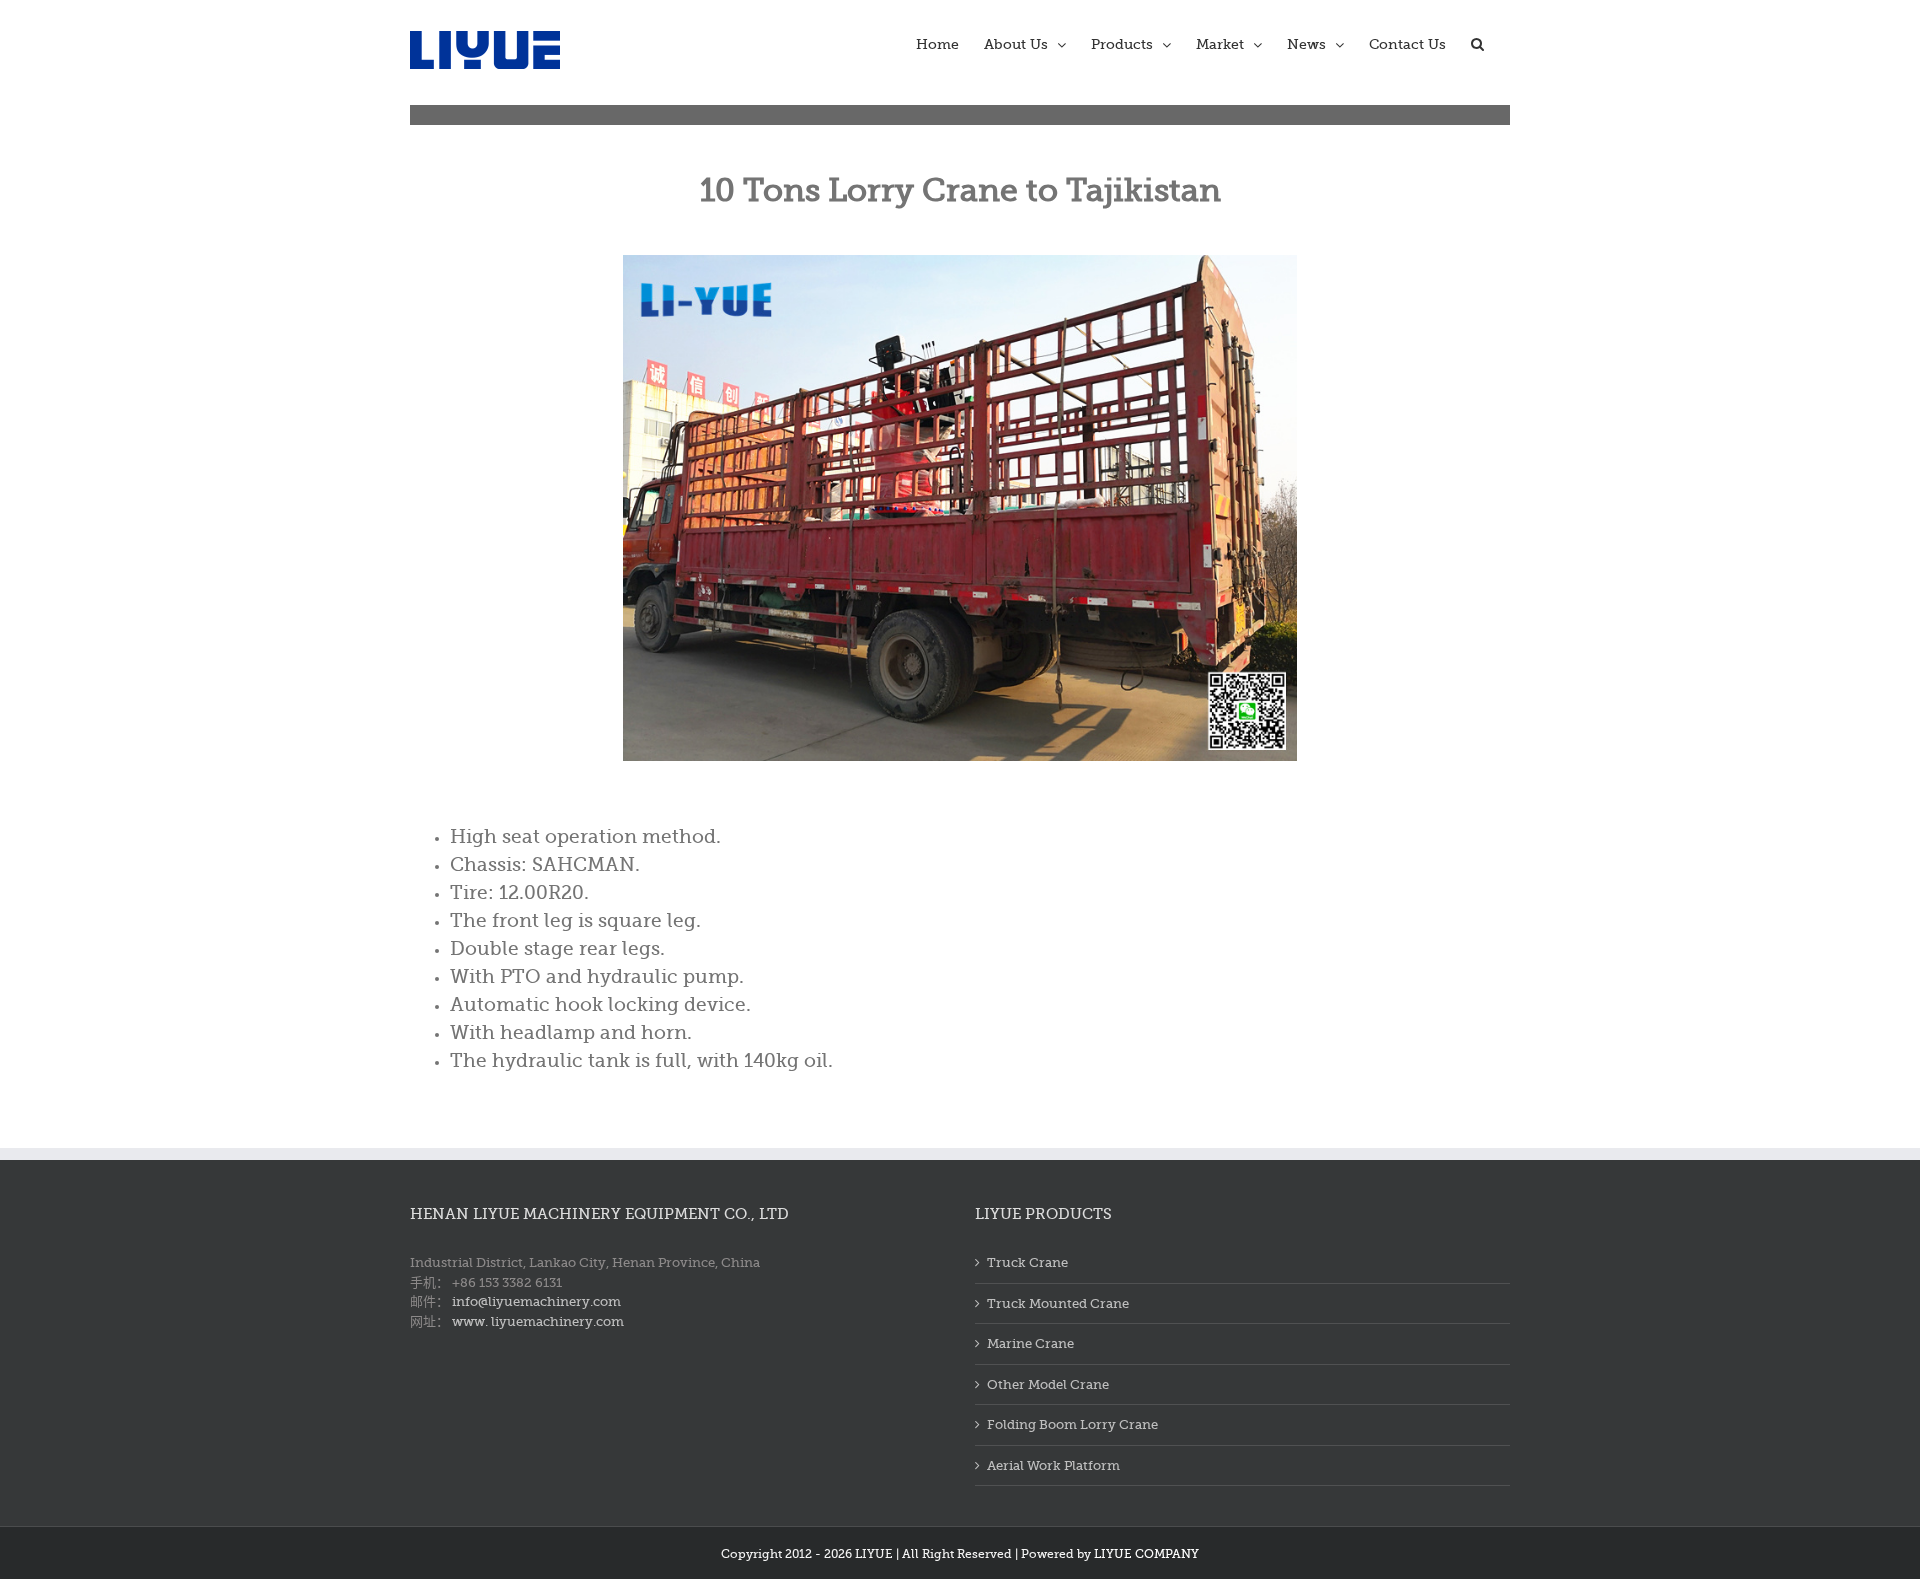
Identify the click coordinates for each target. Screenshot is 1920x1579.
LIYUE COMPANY (1146, 1554)
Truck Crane (1027, 1262)
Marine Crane (1030, 1343)
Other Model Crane (1048, 1384)
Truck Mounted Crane (1058, 1303)
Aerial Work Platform (1053, 1465)
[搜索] (1478, 42)
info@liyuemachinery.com (536, 1301)
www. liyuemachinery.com (538, 1321)
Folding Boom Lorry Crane (1072, 1424)
